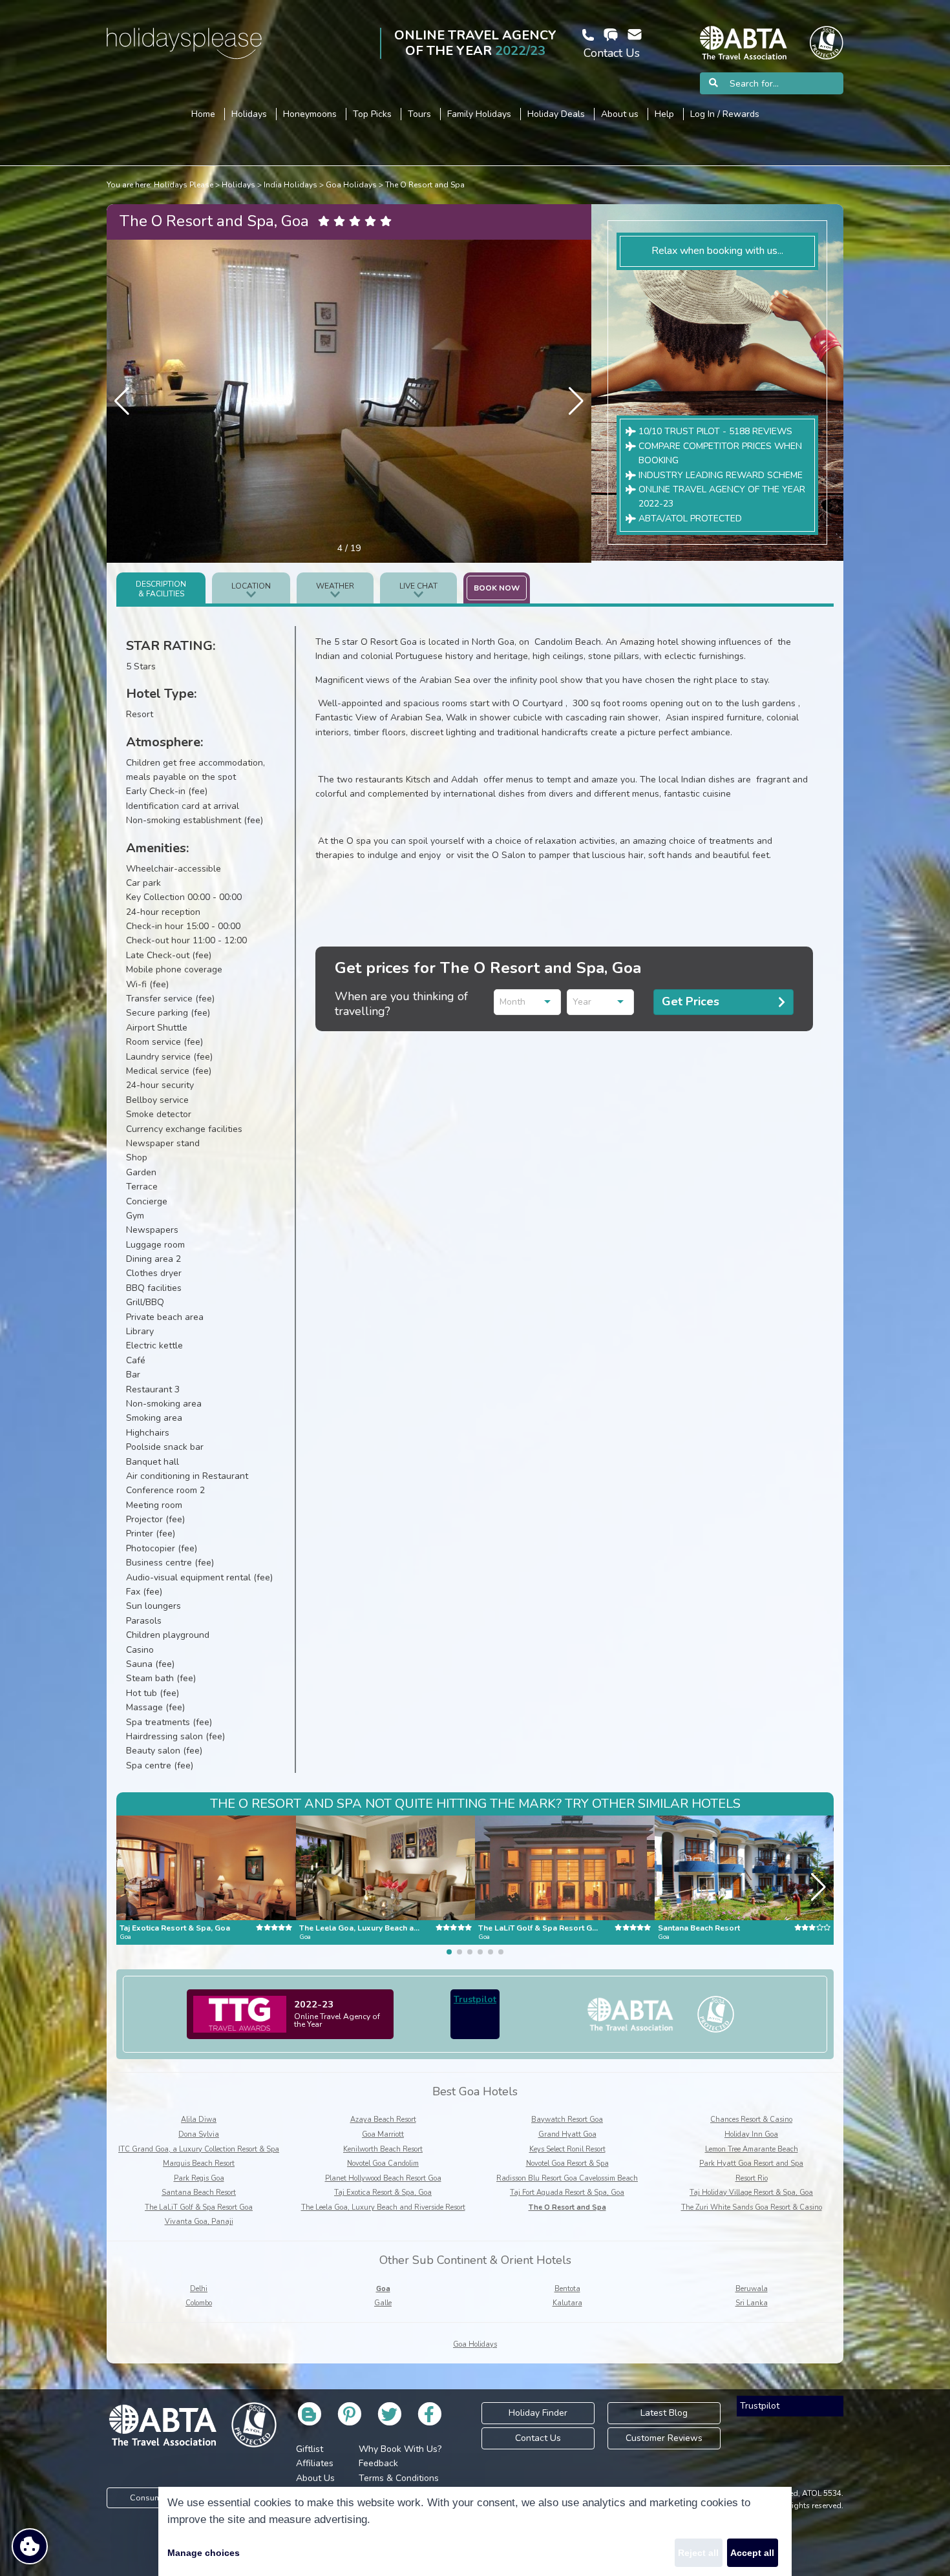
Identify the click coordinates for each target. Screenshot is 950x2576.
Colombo (199, 2303)
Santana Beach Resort (199, 2193)
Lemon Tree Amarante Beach (752, 2149)
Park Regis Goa (199, 2178)
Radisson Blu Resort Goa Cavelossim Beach (567, 2178)
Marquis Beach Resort (199, 2163)
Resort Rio (752, 2178)
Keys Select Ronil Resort (567, 2149)
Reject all (698, 2553)
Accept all (752, 2553)
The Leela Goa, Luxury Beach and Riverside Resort (383, 2207)
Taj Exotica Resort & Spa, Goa (383, 2193)
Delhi (199, 2289)
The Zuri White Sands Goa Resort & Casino (752, 2207)
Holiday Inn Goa (751, 2134)
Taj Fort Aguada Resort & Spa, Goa (567, 2193)
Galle (383, 2303)
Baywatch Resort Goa (567, 2120)
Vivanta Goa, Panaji (199, 2222)
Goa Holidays (351, 185)
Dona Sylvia (199, 2134)
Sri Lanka (752, 2303)
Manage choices (204, 2553)
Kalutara (567, 2303)
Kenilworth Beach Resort (383, 2149)
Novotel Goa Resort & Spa (567, 2163)
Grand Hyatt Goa (567, 2134)
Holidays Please (184, 185)
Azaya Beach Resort (383, 2120)
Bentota (567, 2289)
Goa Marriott (383, 2134)
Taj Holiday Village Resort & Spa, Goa (751, 2193)
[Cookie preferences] (30, 2546)
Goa (383, 2289)
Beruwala (752, 2289)
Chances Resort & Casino (751, 2120)
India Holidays (290, 185)
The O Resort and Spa (425, 185)
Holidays (238, 185)
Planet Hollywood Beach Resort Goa (383, 2178)
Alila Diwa (199, 2120)
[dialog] (475, 2531)
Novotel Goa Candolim (383, 2163)
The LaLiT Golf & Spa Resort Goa (199, 2207)
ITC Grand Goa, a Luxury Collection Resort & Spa (199, 2149)
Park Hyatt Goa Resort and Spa (751, 2163)
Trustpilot (475, 1999)
